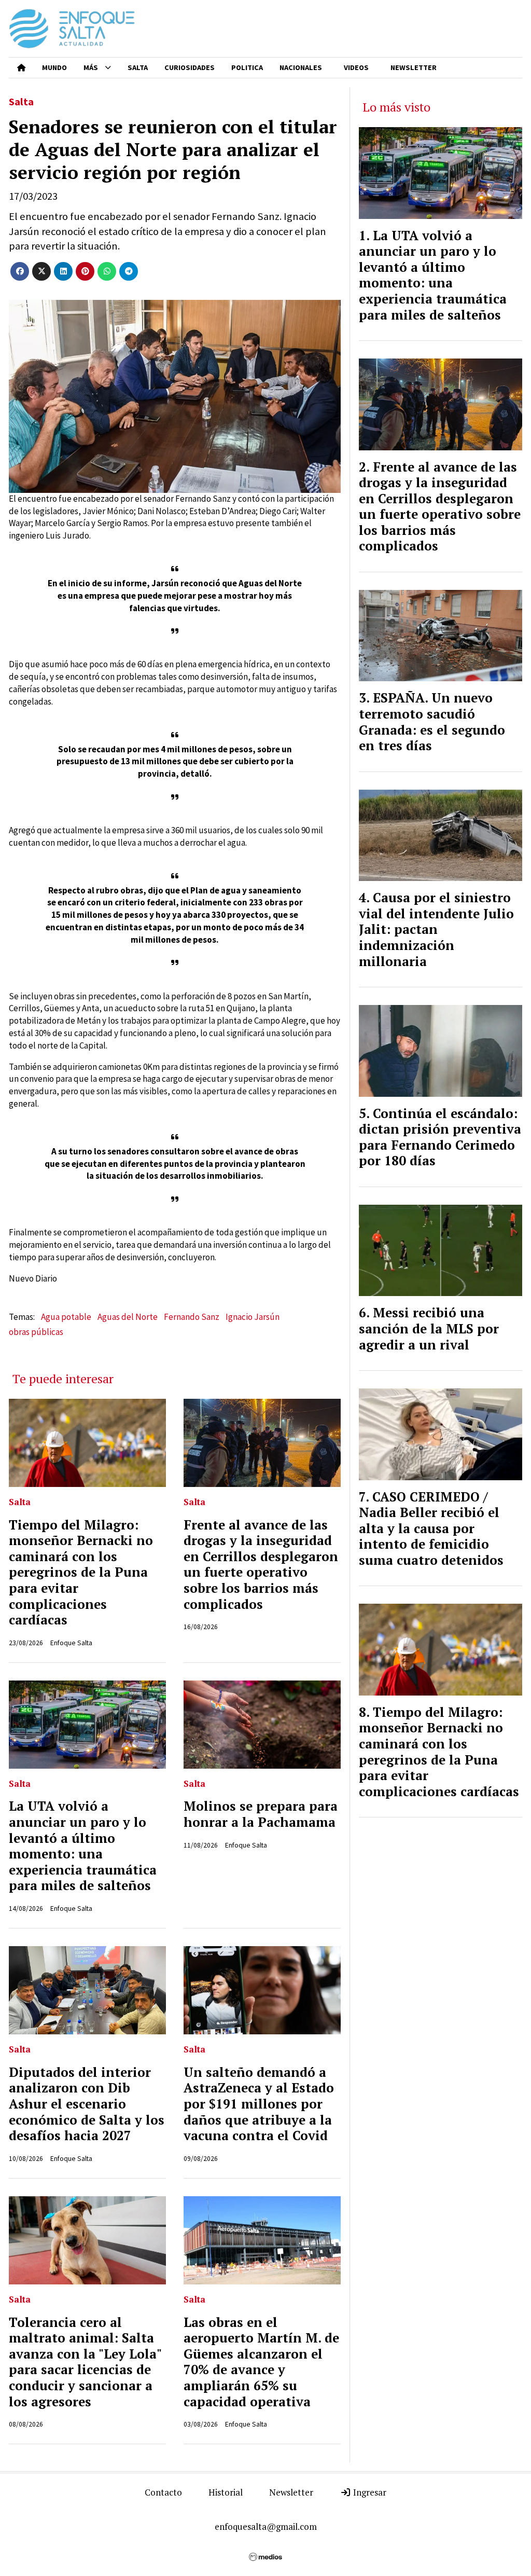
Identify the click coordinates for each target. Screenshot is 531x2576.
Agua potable (66, 1317)
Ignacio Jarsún (253, 1317)
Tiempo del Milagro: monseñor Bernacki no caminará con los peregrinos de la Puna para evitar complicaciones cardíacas (81, 1573)
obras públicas (36, 1332)
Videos (356, 67)
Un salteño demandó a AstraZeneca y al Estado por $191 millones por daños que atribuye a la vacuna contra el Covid (259, 2104)
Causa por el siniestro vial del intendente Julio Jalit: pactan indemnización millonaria (436, 929)
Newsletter (414, 67)
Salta (138, 67)
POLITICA (247, 67)
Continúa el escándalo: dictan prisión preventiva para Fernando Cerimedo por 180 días (440, 1137)
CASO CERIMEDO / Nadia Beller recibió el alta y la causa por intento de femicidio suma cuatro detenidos (431, 1528)
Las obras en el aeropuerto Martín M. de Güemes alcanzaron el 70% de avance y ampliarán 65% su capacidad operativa (261, 2362)
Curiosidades (190, 67)
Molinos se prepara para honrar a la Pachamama (261, 1814)
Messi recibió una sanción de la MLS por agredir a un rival (429, 1328)
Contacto (163, 2492)
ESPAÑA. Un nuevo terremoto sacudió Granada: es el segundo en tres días (432, 722)
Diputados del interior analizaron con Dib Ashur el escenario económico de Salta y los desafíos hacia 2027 (87, 2104)
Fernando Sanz (192, 1317)
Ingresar (369, 2492)
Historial (226, 2492)
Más (91, 67)
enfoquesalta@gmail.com (266, 2526)
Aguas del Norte (128, 1317)
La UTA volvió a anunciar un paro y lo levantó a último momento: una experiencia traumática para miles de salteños (83, 1846)
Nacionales (301, 67)
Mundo (54, 67)
